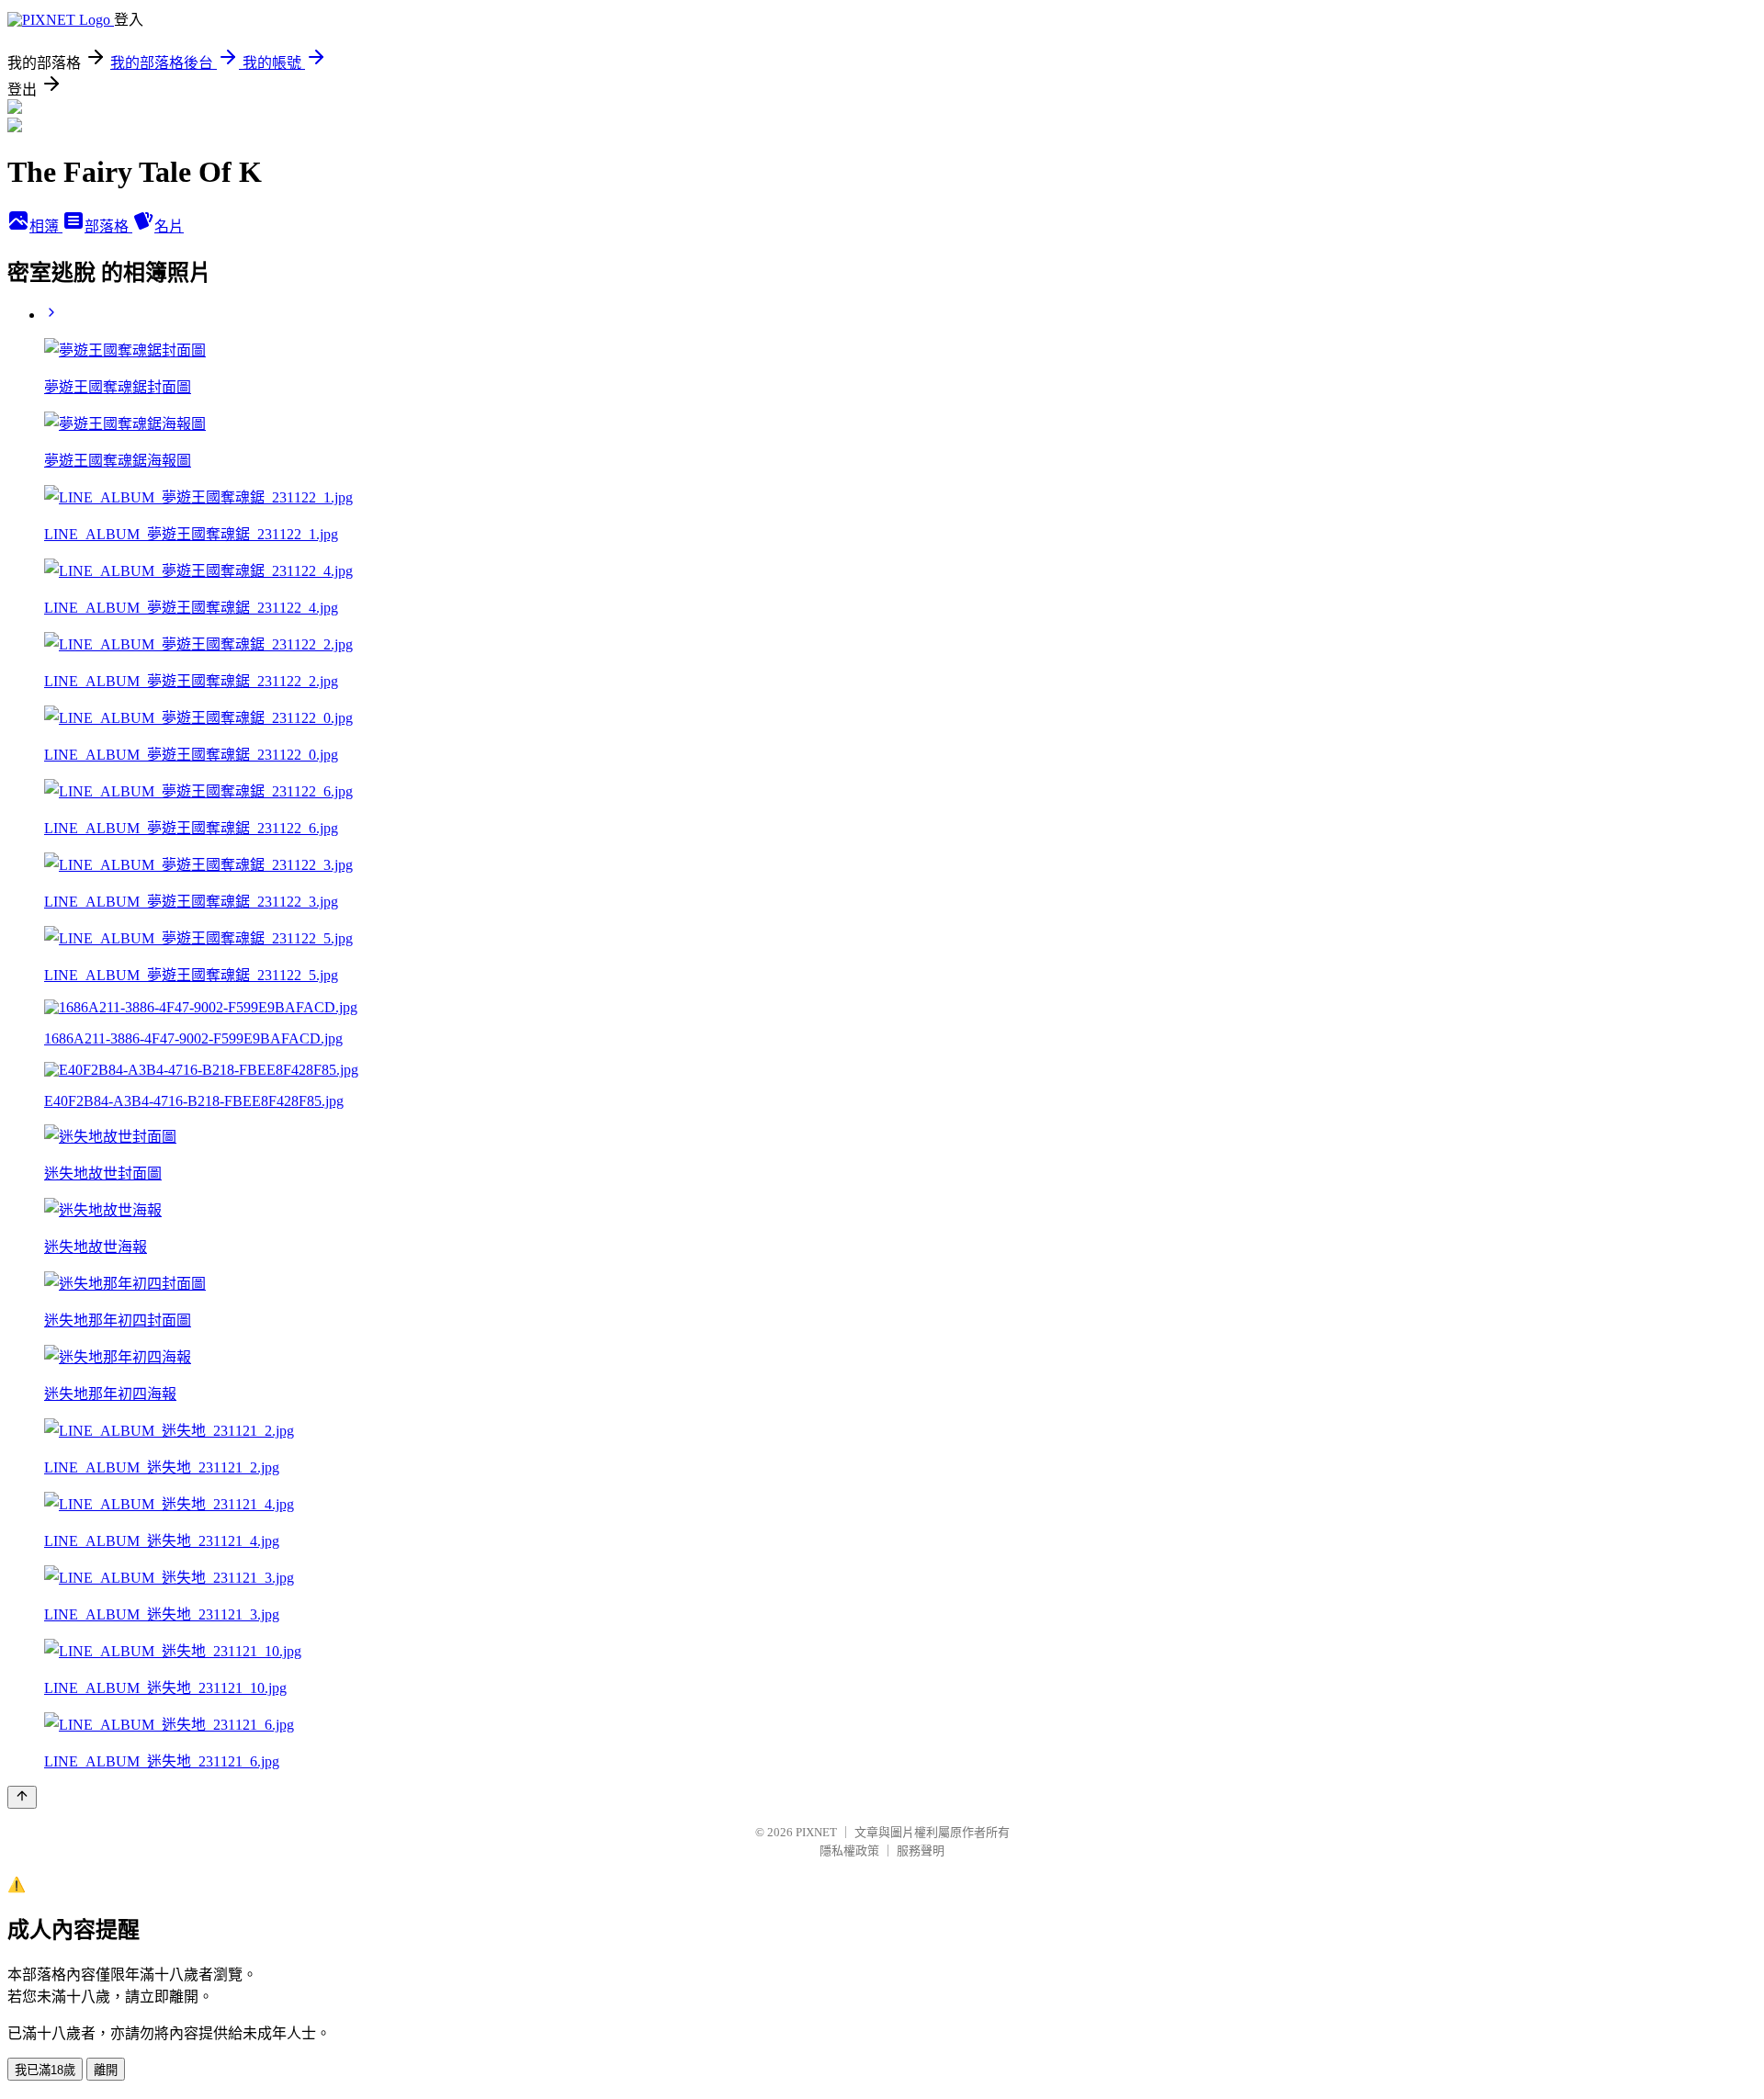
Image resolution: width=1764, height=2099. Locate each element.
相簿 (46, 226)
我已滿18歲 (45, 2070)
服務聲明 (921, 1851)
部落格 (108, 226)
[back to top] (22, 1797)
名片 (169, 226)
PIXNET (816, 1832)
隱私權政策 (849, 1851)
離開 (106, 2070)
